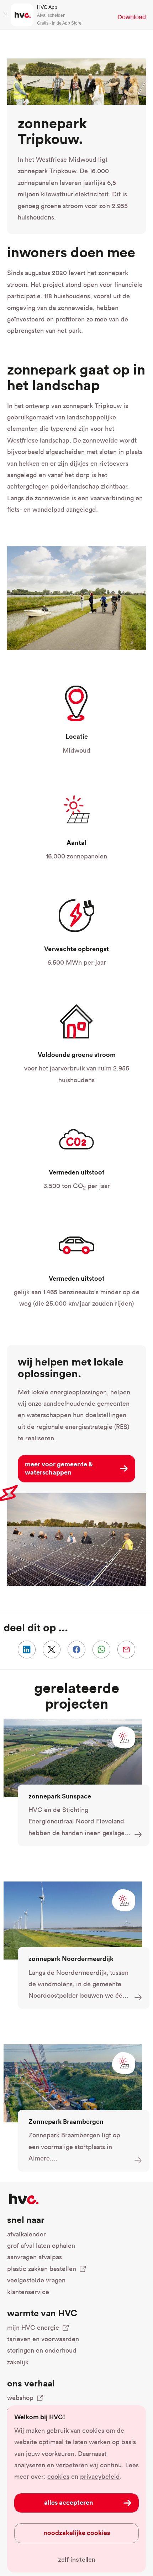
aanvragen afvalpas (35, 2257)
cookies (58, 2476)
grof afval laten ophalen (41, 2245)
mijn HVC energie (33, 2327)
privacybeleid (100, 2476)
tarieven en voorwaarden (43, 2339)
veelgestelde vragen (36, 2280)
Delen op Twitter (52, 1650)
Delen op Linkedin (27, 1650)
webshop (20, 2398)
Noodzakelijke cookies (77, 2533)
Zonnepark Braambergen (66, 2121)
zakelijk (18, 2362)
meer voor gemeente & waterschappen (59, 1468)
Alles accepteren (69, 2502)
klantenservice (28, 2292)
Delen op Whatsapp (101, 1650)
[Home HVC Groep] (24, 2199)
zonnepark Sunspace (60, 1796)
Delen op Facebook (76, 1650)
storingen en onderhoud (42, 2350)
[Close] (5, 15)
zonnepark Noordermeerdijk (71, 1958)
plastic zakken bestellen (42, 2269)
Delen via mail (126, 1650)
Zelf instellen (77, 2560)
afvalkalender (27, 2234)
